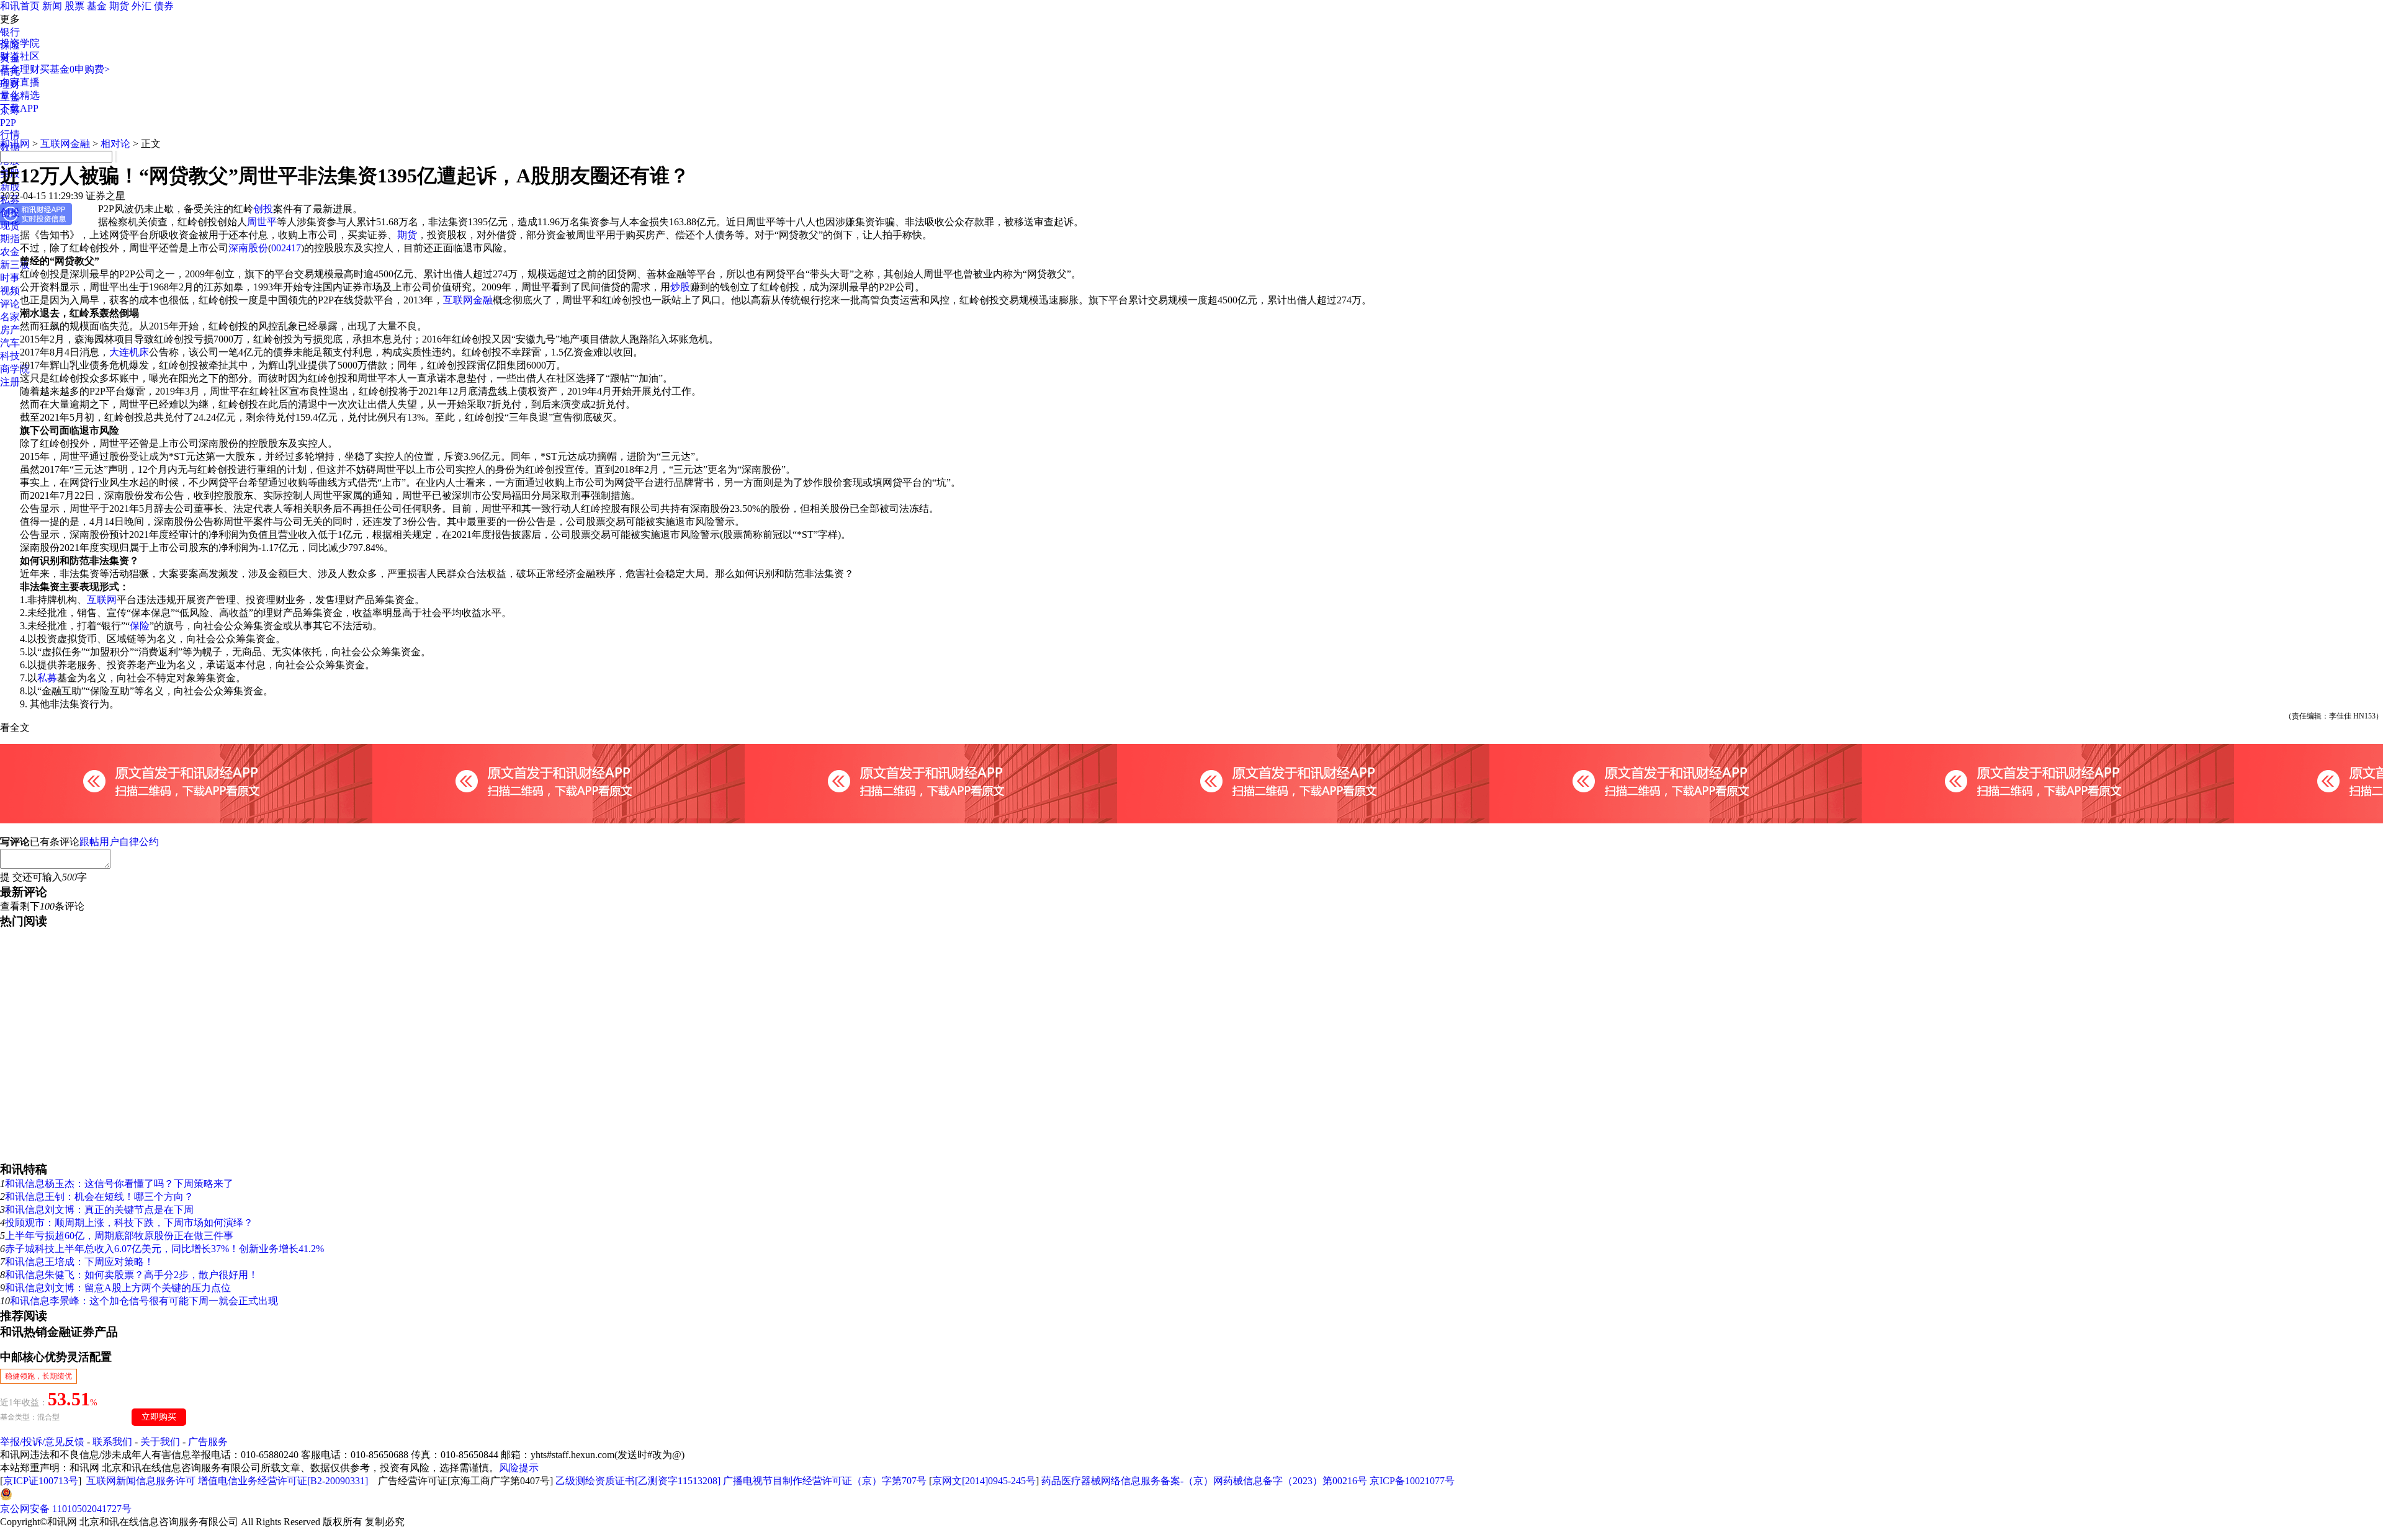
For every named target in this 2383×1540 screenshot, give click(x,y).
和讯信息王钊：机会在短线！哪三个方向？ (99, 1197)
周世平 (262, 222)
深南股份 (248, 248)
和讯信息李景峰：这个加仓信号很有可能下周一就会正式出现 (144, 1301)
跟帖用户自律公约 (119, 842)
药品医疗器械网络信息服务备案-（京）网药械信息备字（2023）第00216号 (1204, 1481)
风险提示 (519, 1468)
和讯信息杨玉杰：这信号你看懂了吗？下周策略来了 (119, 1184)
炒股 (680, 287)
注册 (10, 382)
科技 (10, 356)
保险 (140, 626)
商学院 (15, 369)
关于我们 (160, 1442)
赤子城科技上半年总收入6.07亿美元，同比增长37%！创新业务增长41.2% (164, 1249)
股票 (74, 6)
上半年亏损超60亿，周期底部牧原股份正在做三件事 (119, 1236)
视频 (10, 291)
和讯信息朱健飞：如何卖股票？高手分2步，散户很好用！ (132, 1275)
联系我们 (112, 1442)
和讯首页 (20, 6)
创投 (10, 213)
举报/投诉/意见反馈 (42, 1442)
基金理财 (20, 69)
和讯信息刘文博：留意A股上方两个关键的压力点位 (118, 1288)
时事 (10, 278)
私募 (47, 678)
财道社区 (20, 56)
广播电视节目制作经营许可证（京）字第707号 (825, 1481)
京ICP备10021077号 (1412, 1481)
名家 (10, 317)
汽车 (10, 343)
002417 (286, 248)
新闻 (52, 6)
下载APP (19, 108)
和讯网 (15, 144)
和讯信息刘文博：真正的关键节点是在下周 (99, 1210)
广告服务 (208, 1442)
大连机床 (129, 352)
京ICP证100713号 (41, 1481)
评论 (10, 304)
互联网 (102, 600)
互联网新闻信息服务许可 (141, 1481)
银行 (10, 32)
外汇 (141, 6)
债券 (164, 6)
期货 (119, 6)
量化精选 (20, 95)
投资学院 (20, 43)
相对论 (115, 144)
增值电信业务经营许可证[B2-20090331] (283, 1481)
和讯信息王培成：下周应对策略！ (79, 1262)
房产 (10, 330)
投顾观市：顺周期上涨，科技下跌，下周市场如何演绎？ (129, 1223)
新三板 (15, 265)
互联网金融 (65, 144)
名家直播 (20, 82)
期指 (10, 239)
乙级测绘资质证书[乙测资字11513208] (638, 1481)
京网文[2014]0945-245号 (984, 1481)
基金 (97, 6)
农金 (10, 252)
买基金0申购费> (75, 69)
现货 (10, 226)
